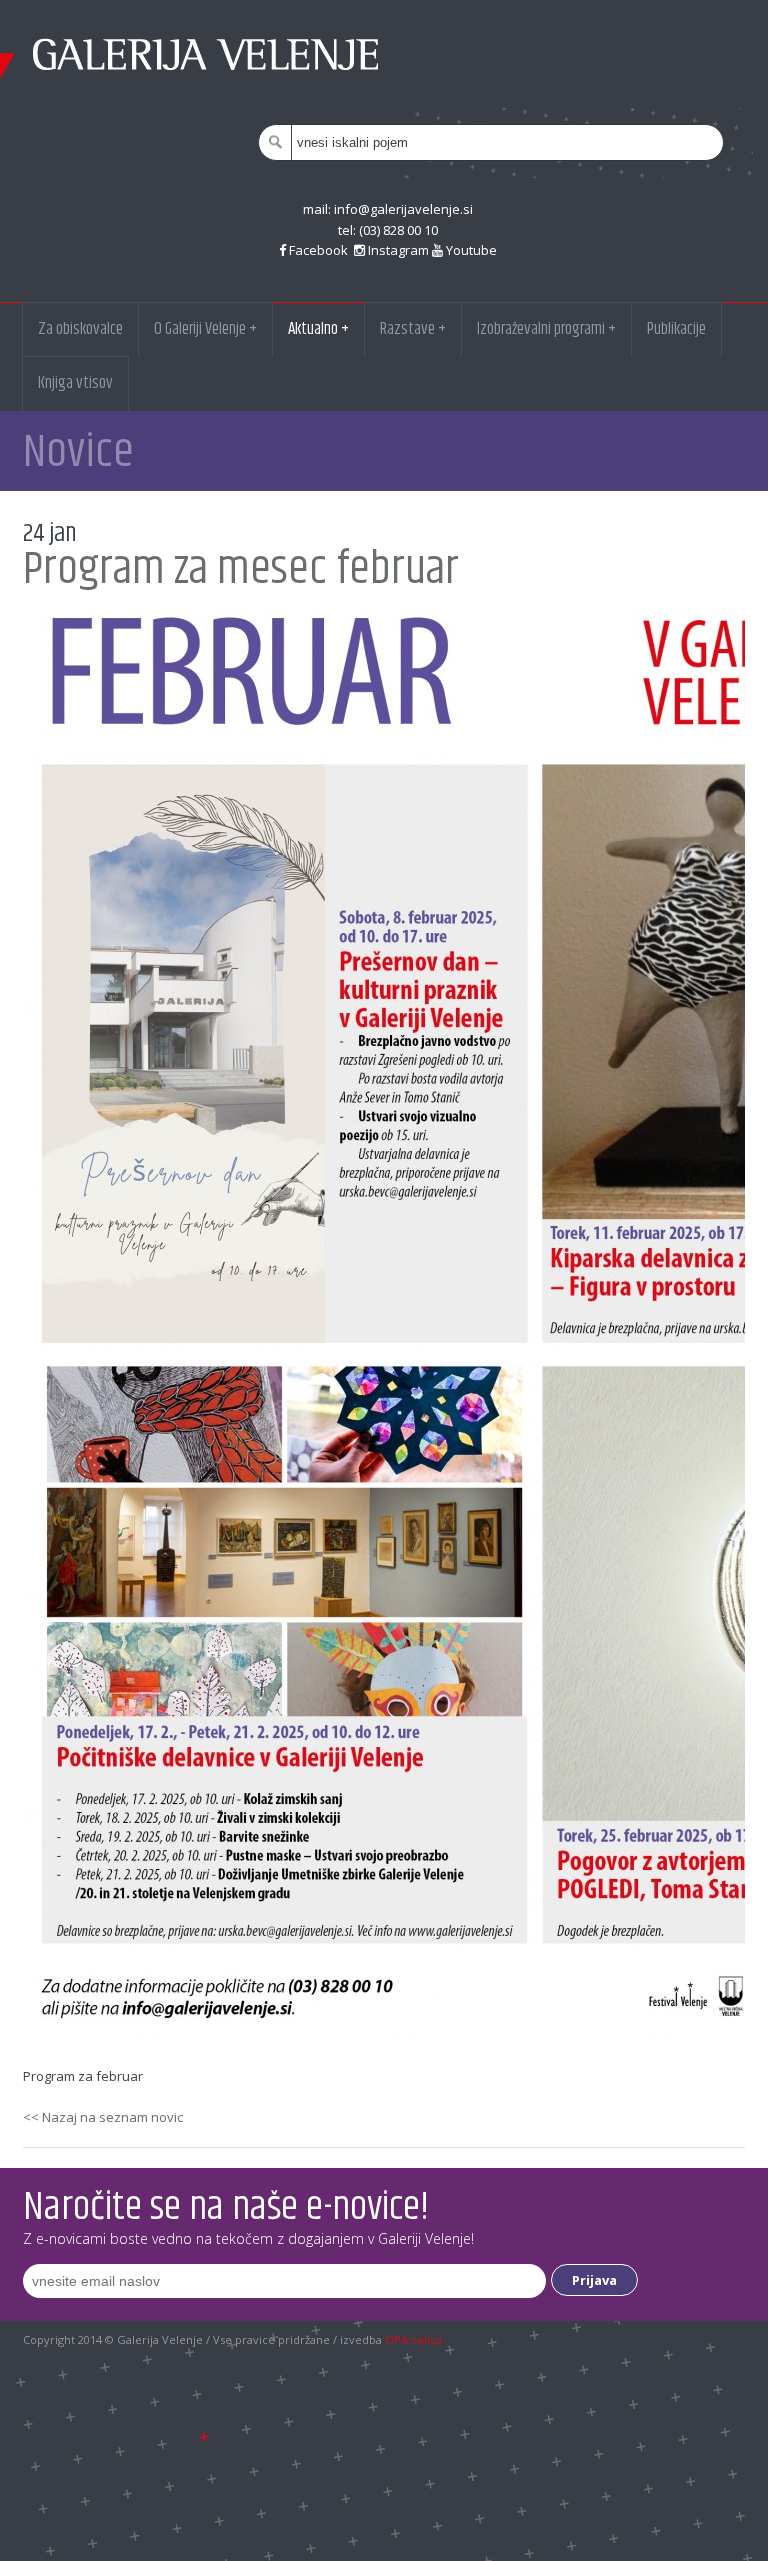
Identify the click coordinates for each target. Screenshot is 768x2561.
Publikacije (676, 329)
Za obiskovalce (80, 329)
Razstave (413, 329)
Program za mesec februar (241, 569)
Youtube (470, 250)
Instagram (397, 250)
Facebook (318, 250)
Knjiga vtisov (75, 383)
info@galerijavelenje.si (403, 209)
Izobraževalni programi (546, 329)
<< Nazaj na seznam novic (103, 2117)
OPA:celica (413, 2339)
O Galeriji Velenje (205, 329)
